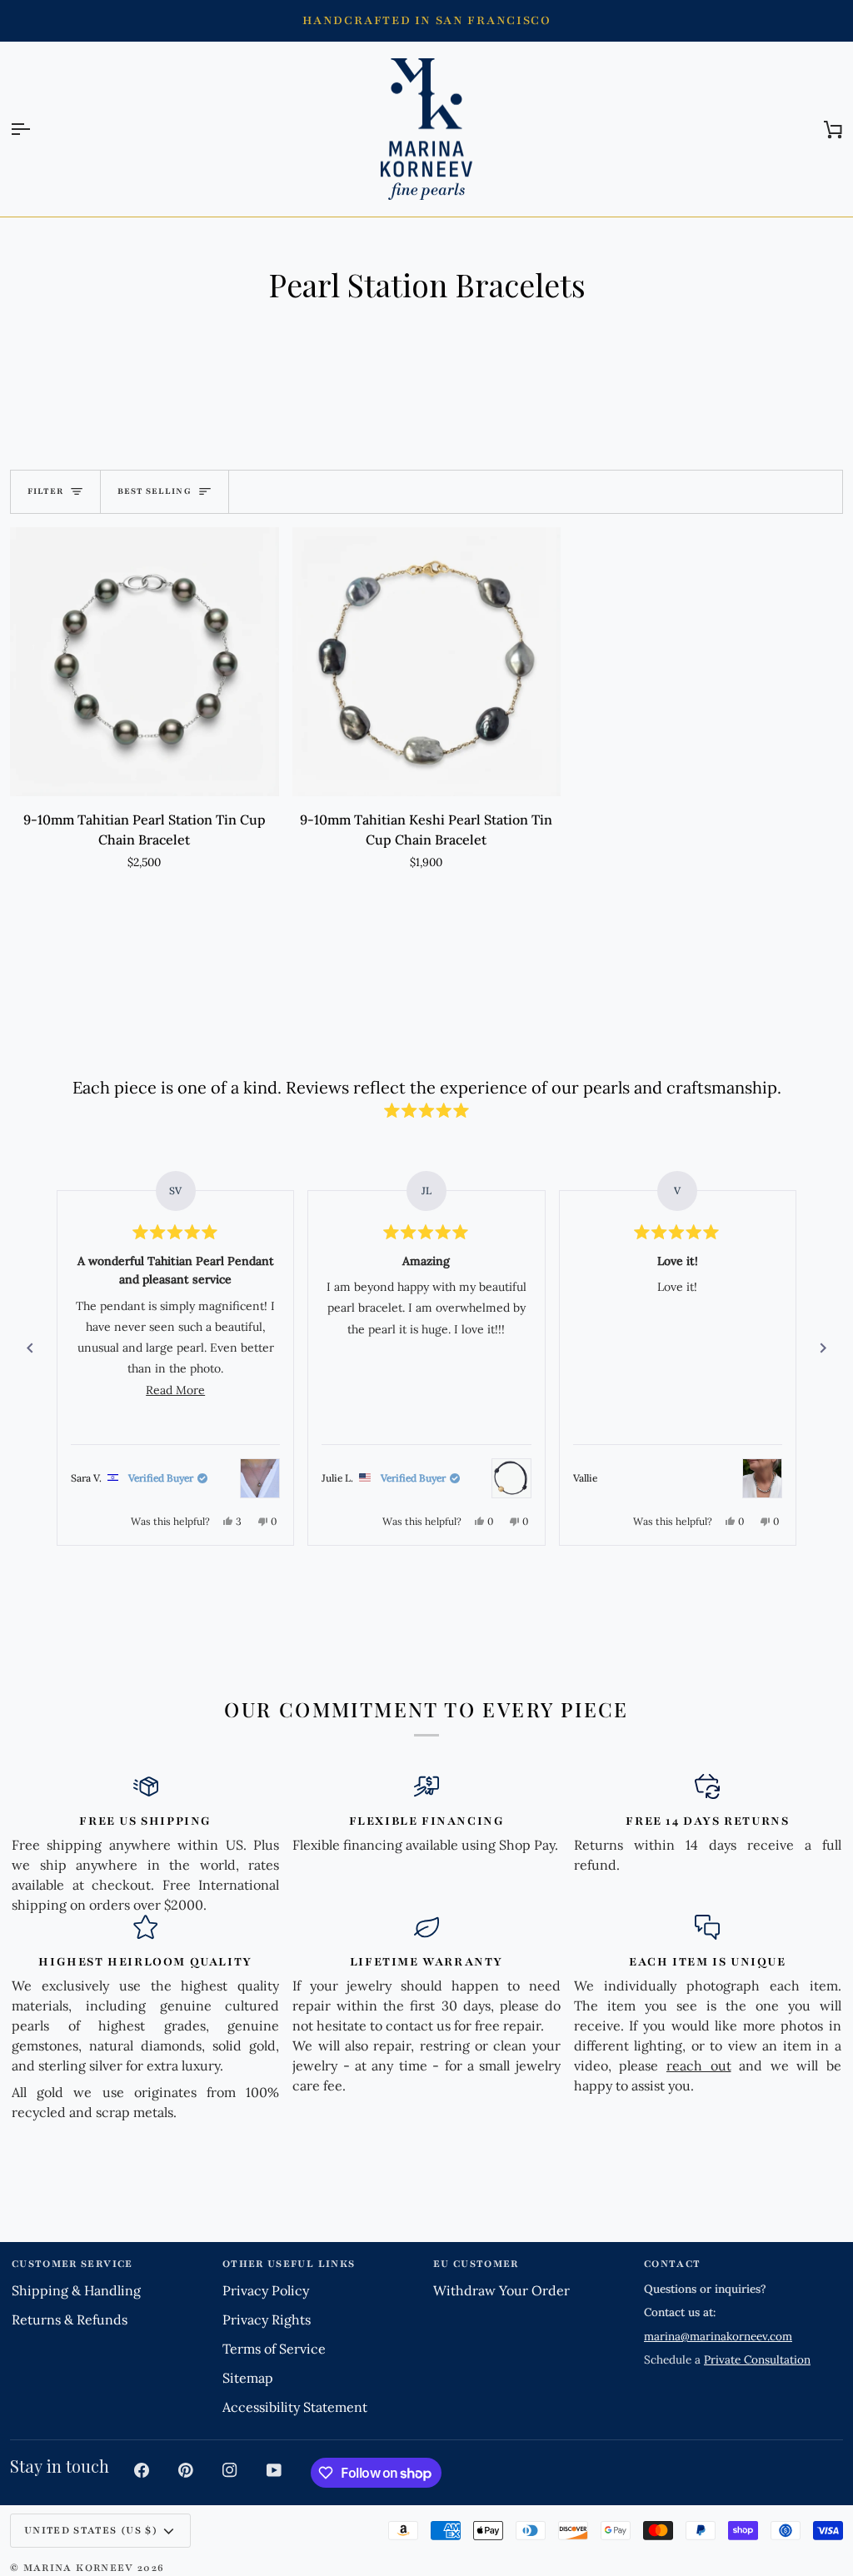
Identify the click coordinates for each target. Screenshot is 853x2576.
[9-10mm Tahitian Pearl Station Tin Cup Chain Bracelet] (145, 662)
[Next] (823, 1348)
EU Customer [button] (476, 2264)
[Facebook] (142, 2470)
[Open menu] (35, 130)
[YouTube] (274, 2470)
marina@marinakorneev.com (718, 2336)
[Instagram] (230, 2470)
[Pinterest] (186, 2470)
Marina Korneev (79, 2568)
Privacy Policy (266, 2290)
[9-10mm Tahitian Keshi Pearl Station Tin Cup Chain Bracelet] (427, 662)
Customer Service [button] (72, 2264)
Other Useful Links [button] (289, 2264)
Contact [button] (672, 2264)
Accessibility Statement (295, 2407)
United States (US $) (91, 2530)
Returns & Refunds (70, 2319)
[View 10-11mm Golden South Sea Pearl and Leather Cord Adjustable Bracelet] (511, 1478)
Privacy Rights (267, 2319)
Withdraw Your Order (501, 2290)
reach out (699, 2065)
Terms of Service (274, 2349)
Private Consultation (757, 2359)
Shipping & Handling (76, 2290)
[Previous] (30, 1348)
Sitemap (248, 2378)
